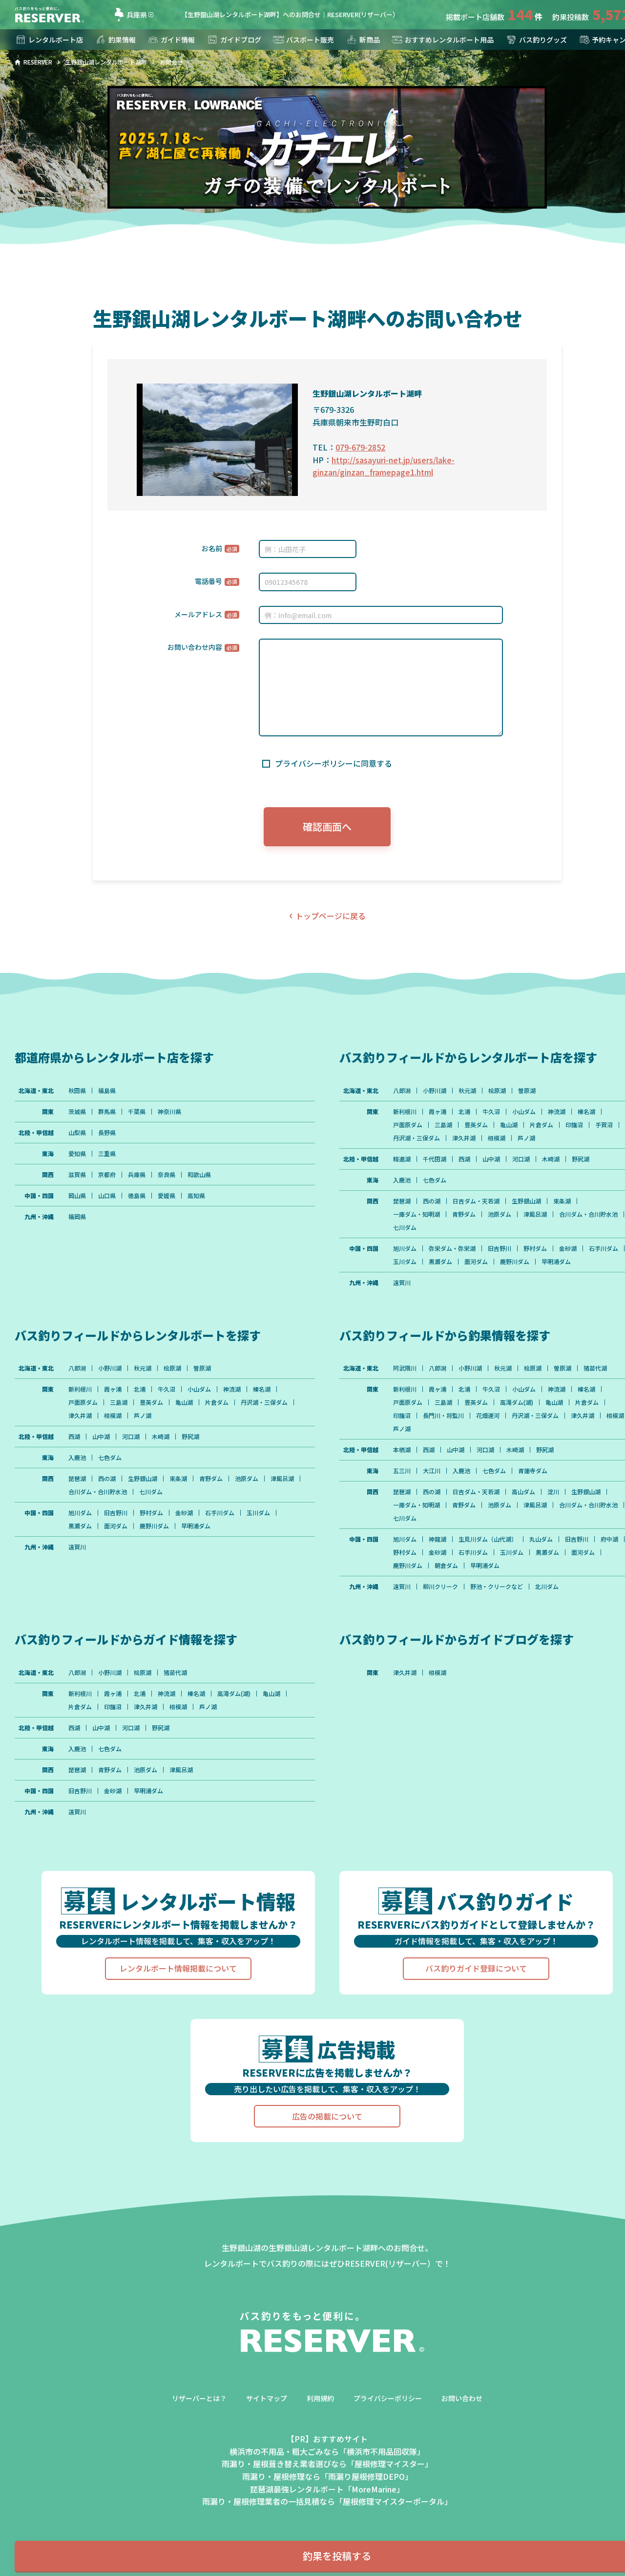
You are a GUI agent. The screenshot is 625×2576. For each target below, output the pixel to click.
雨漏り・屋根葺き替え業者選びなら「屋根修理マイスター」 (327, 2464)
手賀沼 (604, 1125)
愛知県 (77, 1154)
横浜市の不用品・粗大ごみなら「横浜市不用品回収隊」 (327, 2451)
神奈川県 (169, 1112)
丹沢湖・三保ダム (417, 1138)
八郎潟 (402, 1091)
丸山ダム (541, 1539)
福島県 (107, 1091)
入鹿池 (402, 1180)
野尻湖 (581, 1159)
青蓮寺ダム (533, 1471)
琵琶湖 (402, 1201)
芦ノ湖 (526, 1138)
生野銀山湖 (526, 1201)
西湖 (464, 1159)
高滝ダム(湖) (517, 1402)
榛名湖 (586, 1112)
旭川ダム (405, 1248)
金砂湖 (568, 1248)
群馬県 (107, 1112)
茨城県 (77, 1112)
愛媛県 (167, 1196)
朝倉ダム (446, 1566)
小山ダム (524, 1112)
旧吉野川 (500, 1248)
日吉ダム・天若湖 (476, 1201)
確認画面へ (327, 826)
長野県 (107, 1133)
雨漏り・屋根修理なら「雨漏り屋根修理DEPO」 (327, 2476)
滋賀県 (77, 1175)
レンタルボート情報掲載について (178, 1968)
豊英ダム (476, 1125)
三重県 (107, 1154)
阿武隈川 (405, 1368)
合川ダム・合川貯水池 (588, 1214)
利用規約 (320, 2398)
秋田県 (77, 1091)
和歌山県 (199, 1175)
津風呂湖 (535, 1214)
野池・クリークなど (497, 1587)
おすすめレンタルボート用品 (449, 40)
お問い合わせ (462, 2398)
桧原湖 (497, 1091)
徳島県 (137, 1196)
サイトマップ (267, 2398)
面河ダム (476, 1262)
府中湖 (609, 1539)
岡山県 (77, 1196)
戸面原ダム (408, 1125)
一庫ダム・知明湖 (417, 1214)
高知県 (196, 1196)
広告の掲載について (327, 2116)
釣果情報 (122, 40)
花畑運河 (488, 1416)
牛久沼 (491, 1112)
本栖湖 (402, 1450)
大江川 (432, 1471)
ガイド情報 (178, 40)
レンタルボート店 (56, 40)
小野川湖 (435, 1091)
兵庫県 (137, 15)
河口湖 (521, 1159)
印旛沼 (574, 1125)
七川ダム (405, 1227)
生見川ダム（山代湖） (488, 1539)
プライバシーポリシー (388, 2398)
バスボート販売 (310, 40)
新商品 (370, 40)
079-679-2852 (360, 447)
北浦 (464, 1112)
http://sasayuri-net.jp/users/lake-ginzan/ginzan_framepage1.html (384, 466)
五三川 (402, 1471)
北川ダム (547, 1587)
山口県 (107, 1196)
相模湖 (497, 1138)
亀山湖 (509, 1125)
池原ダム (500, 1214)
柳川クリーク (440, 1587)
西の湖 (432, 1201)
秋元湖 (467, 1091)
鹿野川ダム (515, 1262)
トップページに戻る (331, 916)
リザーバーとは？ (199, 2398)
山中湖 (491, 1159)
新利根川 (405, 1112)
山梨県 (77, 1133)
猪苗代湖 (595, 1368)
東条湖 (562, 1201)
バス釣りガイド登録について (476, 1968)
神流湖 (557, 1112)
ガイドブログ (241, 40)
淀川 (553, 1492)
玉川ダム (405, 1262)
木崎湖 (551, 1159)
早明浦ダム (556, 1262)
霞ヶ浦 (437, 1112)
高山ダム (523, 1492)
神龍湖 (437, 1539)
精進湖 (402, 1159)
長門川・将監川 (443, 1416)
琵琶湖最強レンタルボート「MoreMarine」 (327, 2489)
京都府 (107, 1175)
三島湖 (443, 1125)
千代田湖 (435, 1159)
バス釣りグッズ (543, 40)
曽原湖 (527, 1091)
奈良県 (167, 1175)
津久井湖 (464, 1138)
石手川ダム (604, 1248)
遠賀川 (402, 1283)
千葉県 (137, 1112)
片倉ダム (542, 1125)
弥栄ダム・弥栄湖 (452, 1248)
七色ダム (435, 1180)
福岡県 (77, 1217)
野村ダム (535, 1248)
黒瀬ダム (440, 1262)
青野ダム (464, 1214)
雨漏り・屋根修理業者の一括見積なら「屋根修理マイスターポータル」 (327, 2501)
